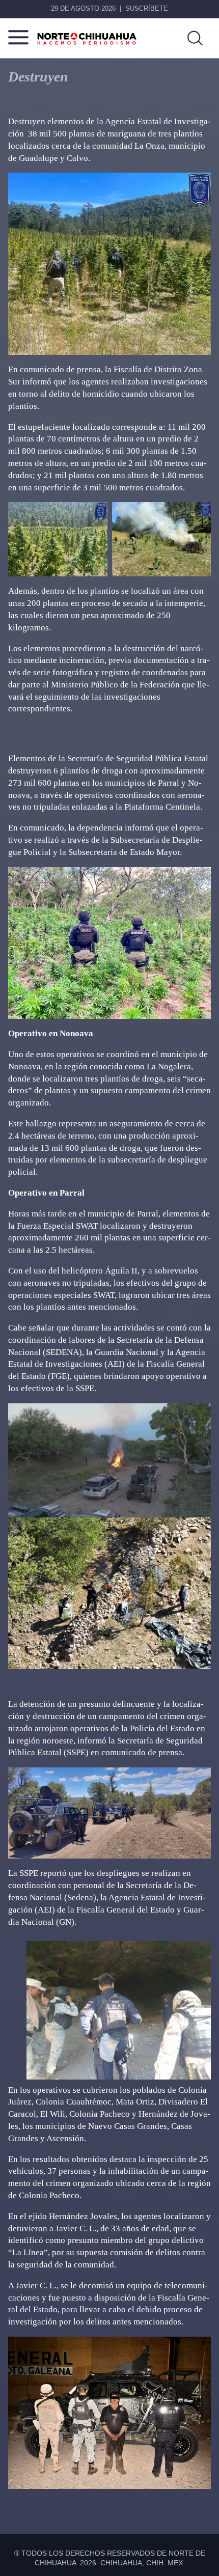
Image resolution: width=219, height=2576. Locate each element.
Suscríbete (147, 8)
